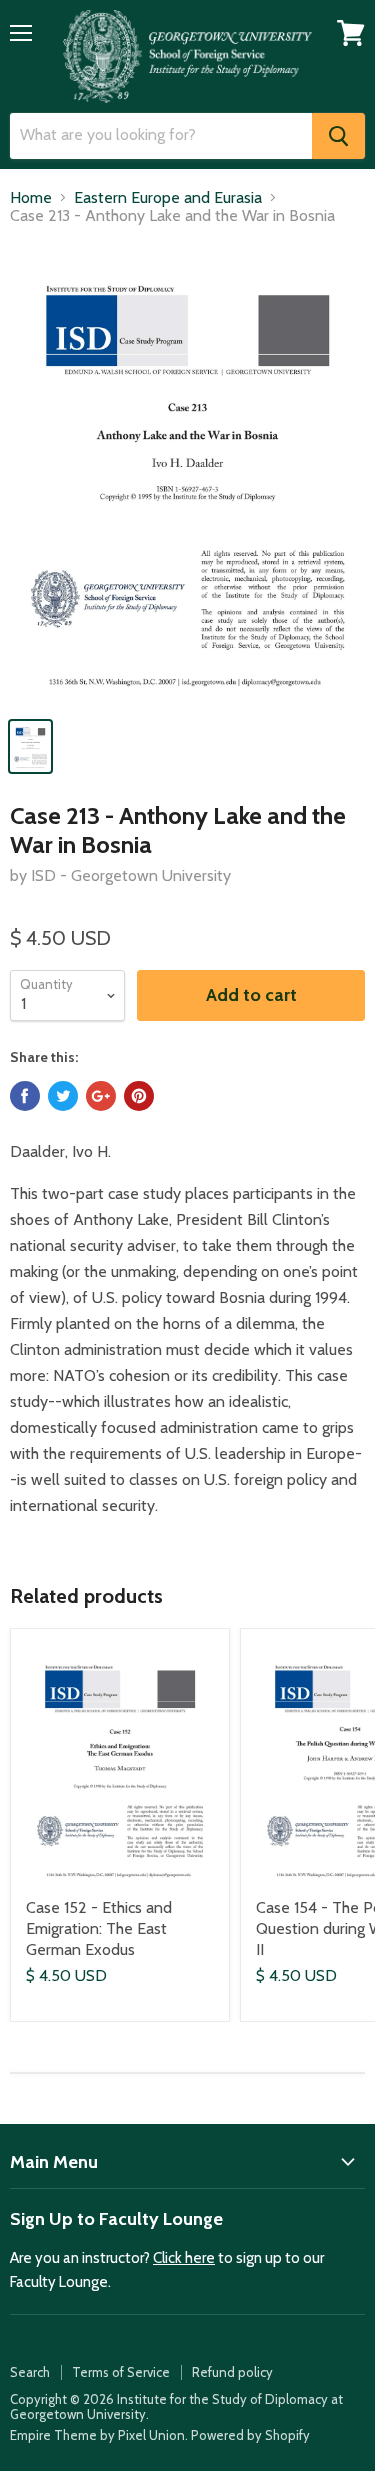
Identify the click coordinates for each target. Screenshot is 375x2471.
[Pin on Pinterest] (139, 1096)
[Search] (338, 136)
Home (31, 198)
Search (30, 2372)
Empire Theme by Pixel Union (97, 2435)
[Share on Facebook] (25, 1096)
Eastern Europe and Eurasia (168, 198)
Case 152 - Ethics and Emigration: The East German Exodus (99, 1928)
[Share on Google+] (101, 1096)
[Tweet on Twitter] (63, 1096)
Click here (184, 2258)
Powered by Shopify (250, 2435)
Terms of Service (121, 2372)
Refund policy (232, 2372)
